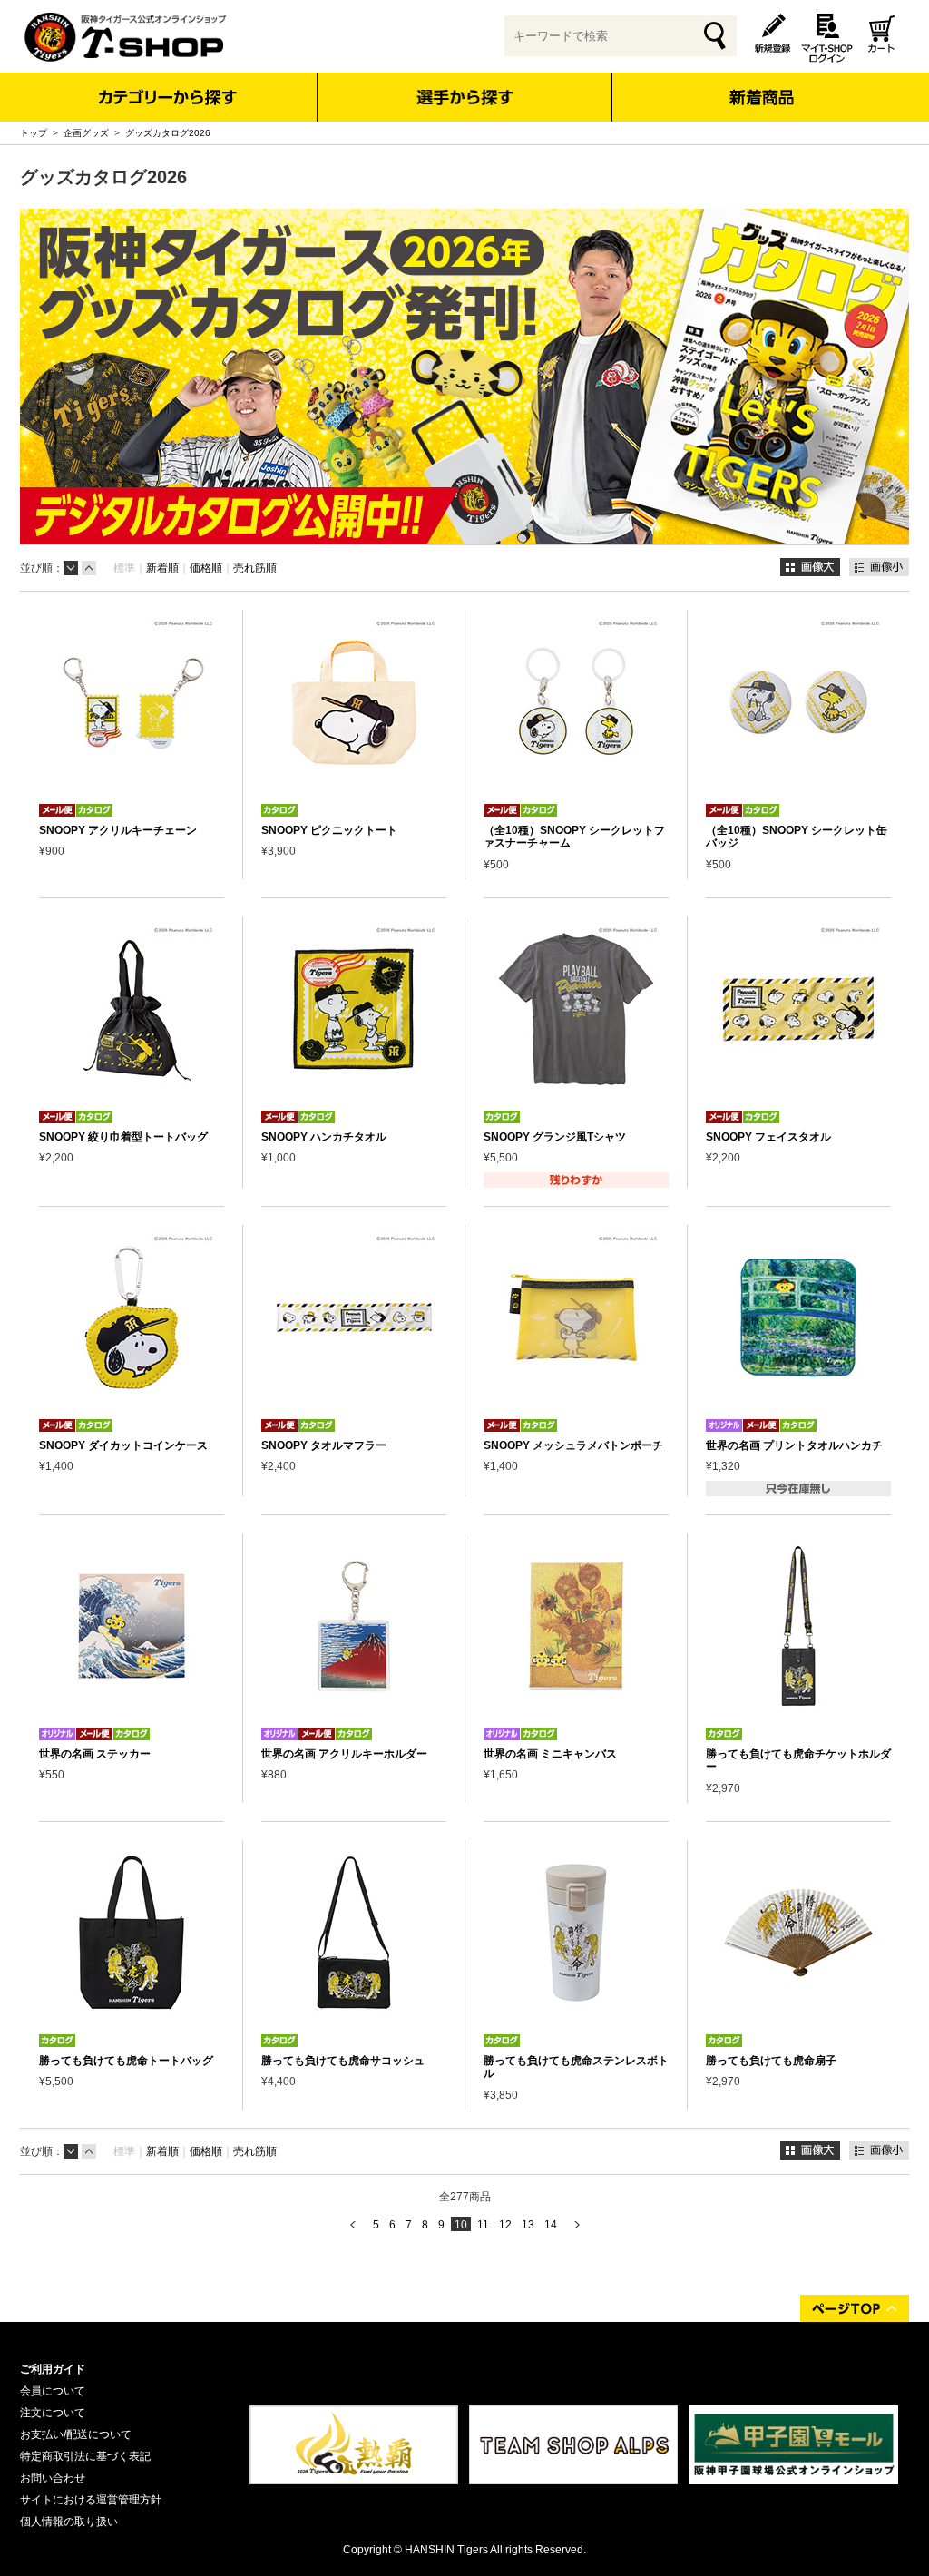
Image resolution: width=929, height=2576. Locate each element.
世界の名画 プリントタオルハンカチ (794, 1445)
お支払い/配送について (76, 2434)
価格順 (206, 568)
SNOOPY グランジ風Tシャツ (555, 1137)
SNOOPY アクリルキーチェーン (118, 830)
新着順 (162, 568)
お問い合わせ (53, 2478)
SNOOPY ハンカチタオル (324, 1137)
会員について (53, 2391)
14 (551, 2225)
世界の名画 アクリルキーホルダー (344, 1754)
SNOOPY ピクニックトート (329, 830)
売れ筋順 (255, 568)
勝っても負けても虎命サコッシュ (343, 2061)
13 (528, 2225)
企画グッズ (86, 133)
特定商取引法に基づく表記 (85, 2456)
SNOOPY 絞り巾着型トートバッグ (123, 1137)
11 (483, 2225)
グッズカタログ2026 (168, 133)
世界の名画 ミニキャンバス (550, 1754)
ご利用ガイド (53, 2369)
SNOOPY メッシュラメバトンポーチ (573, 1445)
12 (505, 2225)
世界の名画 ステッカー (95, 1754)
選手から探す (465, 97)
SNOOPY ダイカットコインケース (123, 1445)
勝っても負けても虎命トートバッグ (126, 2061)
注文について (53, 2413)
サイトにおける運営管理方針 (91, 2500)
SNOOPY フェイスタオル (768, 1137)
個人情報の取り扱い (69, 2522)
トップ (34, 133)
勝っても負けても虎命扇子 (771, 2061)
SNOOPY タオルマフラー (324, 1445)
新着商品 (761, 85)
